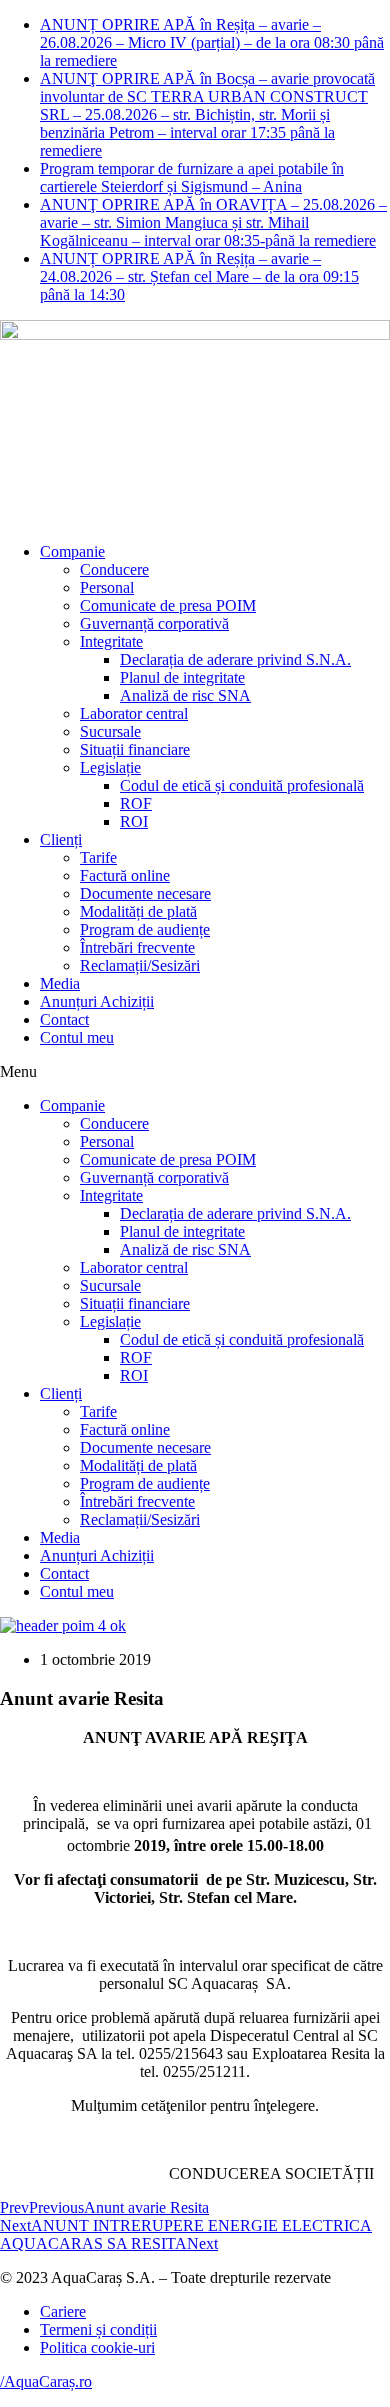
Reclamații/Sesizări (140, 965)
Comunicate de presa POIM (168, 605)
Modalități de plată (138, 911)
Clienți (61, 839)
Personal (107, 587)
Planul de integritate (182, 677)
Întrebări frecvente (137, 947)
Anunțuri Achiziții (97, 1001)
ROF (136, 803)
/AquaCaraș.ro (46, 2381)
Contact (64, 1019)
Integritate (111, 641)
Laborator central (134, 713)
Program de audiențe (145, 929)
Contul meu (77, 1037)
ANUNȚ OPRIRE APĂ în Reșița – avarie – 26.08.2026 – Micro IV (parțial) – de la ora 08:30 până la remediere (212, 42)
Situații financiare (135, 749)
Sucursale (110, 731)
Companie (72, 551)
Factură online (125, 875)
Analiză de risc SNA (185, 695)
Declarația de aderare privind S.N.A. (235, 659)
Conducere (114, 569)
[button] (195, 1072)
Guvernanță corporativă (154, 623)
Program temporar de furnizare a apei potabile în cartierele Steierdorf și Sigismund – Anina (192, 177)
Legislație (110, 767)
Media (60, 983)
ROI (134, 821)
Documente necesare (145, 893)
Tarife (98, 857)
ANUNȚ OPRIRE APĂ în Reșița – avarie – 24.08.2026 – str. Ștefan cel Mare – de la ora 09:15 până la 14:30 (199, 276)
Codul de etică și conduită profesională (242, 785)
